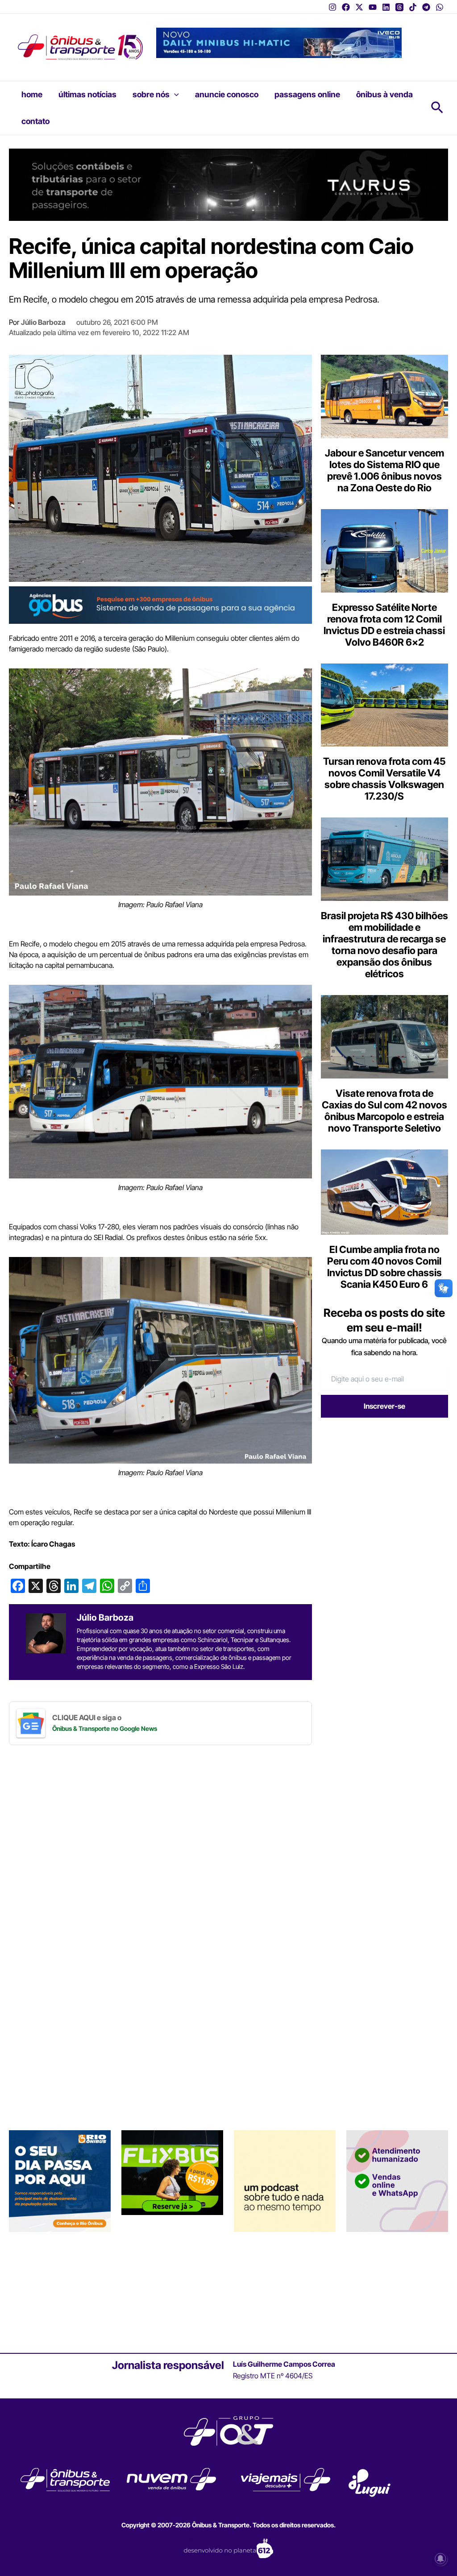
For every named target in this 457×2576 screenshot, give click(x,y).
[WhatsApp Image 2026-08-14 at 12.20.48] (279, 42)
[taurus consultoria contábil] (228, 184)
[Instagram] (332, 7)
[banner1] (160, 604)
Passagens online (307, 94)
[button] (174, 95)
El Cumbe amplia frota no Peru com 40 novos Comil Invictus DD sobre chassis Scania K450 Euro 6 (384, 1267)
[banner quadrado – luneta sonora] (285, 2181)
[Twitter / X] (359, 7)
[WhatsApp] (440, 7)
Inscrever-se (384, 1406)
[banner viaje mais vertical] (397, 2181)
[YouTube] (373, 7)
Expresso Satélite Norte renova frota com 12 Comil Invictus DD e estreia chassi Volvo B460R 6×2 (384, 625)
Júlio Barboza (43, 322)
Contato (35, 121)
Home (32, 94)
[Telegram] (426, 7)
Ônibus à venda (384, 94)
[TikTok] (413, 7)
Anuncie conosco (227, 94)
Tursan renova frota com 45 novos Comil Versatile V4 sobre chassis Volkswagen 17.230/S (384, 779)
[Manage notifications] (440, 2559)
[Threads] (399, 7)
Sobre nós (151, 94)
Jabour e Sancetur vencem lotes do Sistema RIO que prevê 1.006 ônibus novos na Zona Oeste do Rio (384, 470)
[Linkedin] (386, 7)
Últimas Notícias (87, 94)
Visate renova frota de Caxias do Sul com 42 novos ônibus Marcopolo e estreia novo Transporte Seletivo (384, 1111)
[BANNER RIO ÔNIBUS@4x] (60, 2181)
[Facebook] (346, 7)
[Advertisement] (389, 1487)
